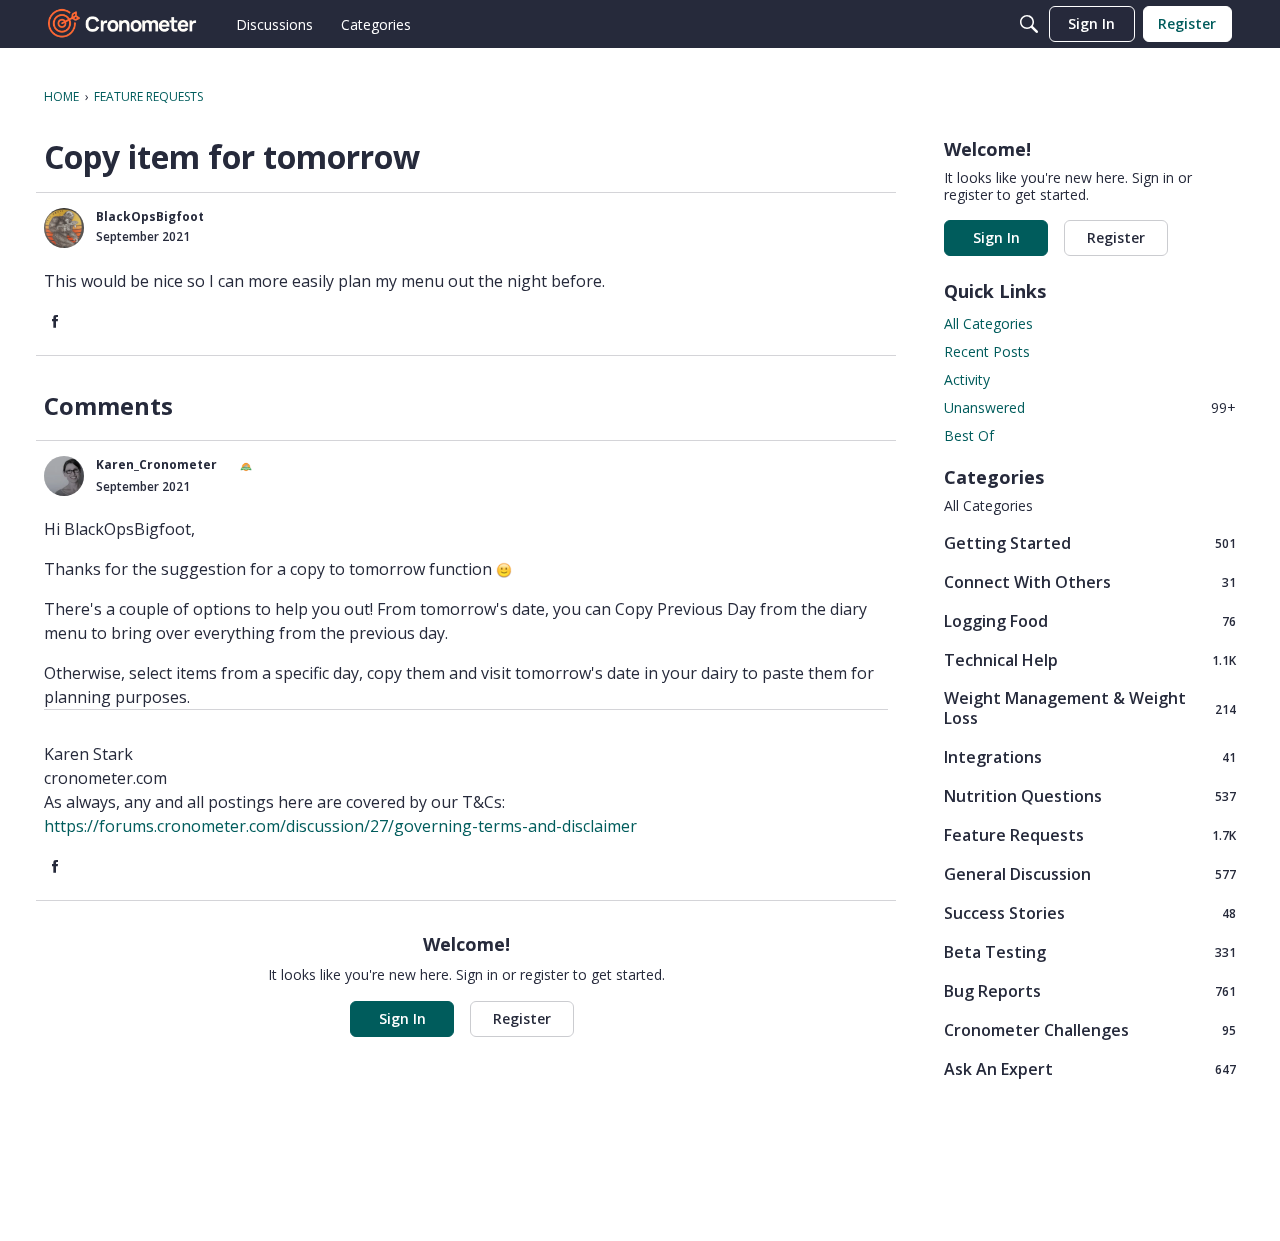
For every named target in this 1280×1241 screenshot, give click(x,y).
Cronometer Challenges (1090, 1029)
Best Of (969, 435)
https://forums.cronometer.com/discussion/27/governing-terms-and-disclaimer (340, 826)
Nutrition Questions (1090, 795)
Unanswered (1090, 407)
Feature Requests (1090, 834)
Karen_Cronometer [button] (156, 464)
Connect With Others (1090, 581)
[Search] (1029, 24)
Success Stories (1090, 912)
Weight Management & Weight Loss (1090, 708)
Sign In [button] (402, 1018)
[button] (64, 228)
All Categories (988, 323)
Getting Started (1090, 542)
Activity (967, 379)
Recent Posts (987, 351)
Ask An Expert (1090, 1068)
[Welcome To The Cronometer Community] (123, 24)
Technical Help (1090, 659)
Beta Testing (1090, 951)
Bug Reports (1090, 990)
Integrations (1090, 756)
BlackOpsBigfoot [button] (150, 216)
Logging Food (1090, 620)
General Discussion (1090, 873)
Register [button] (522, 1018)
